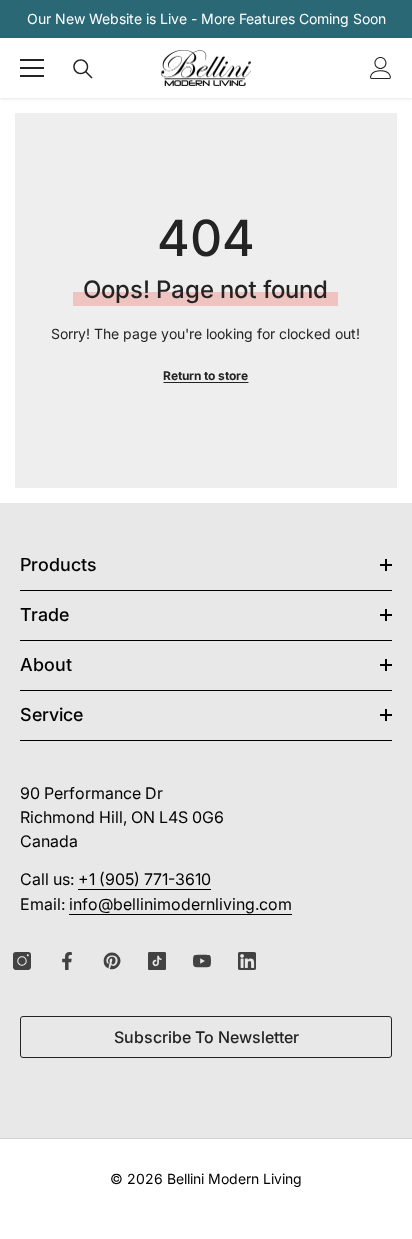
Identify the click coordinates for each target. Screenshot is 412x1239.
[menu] (32, 68)
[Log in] (381, 68)
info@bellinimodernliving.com (180, 904)
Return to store (205, 375)
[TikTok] (157, 961)
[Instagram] (22, 961)
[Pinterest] (112, 961)
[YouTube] (202, 961)
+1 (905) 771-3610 (144, 879)
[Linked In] (247, 961)
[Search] (83, 69)
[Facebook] (67, 961)
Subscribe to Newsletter (206, 1037)
